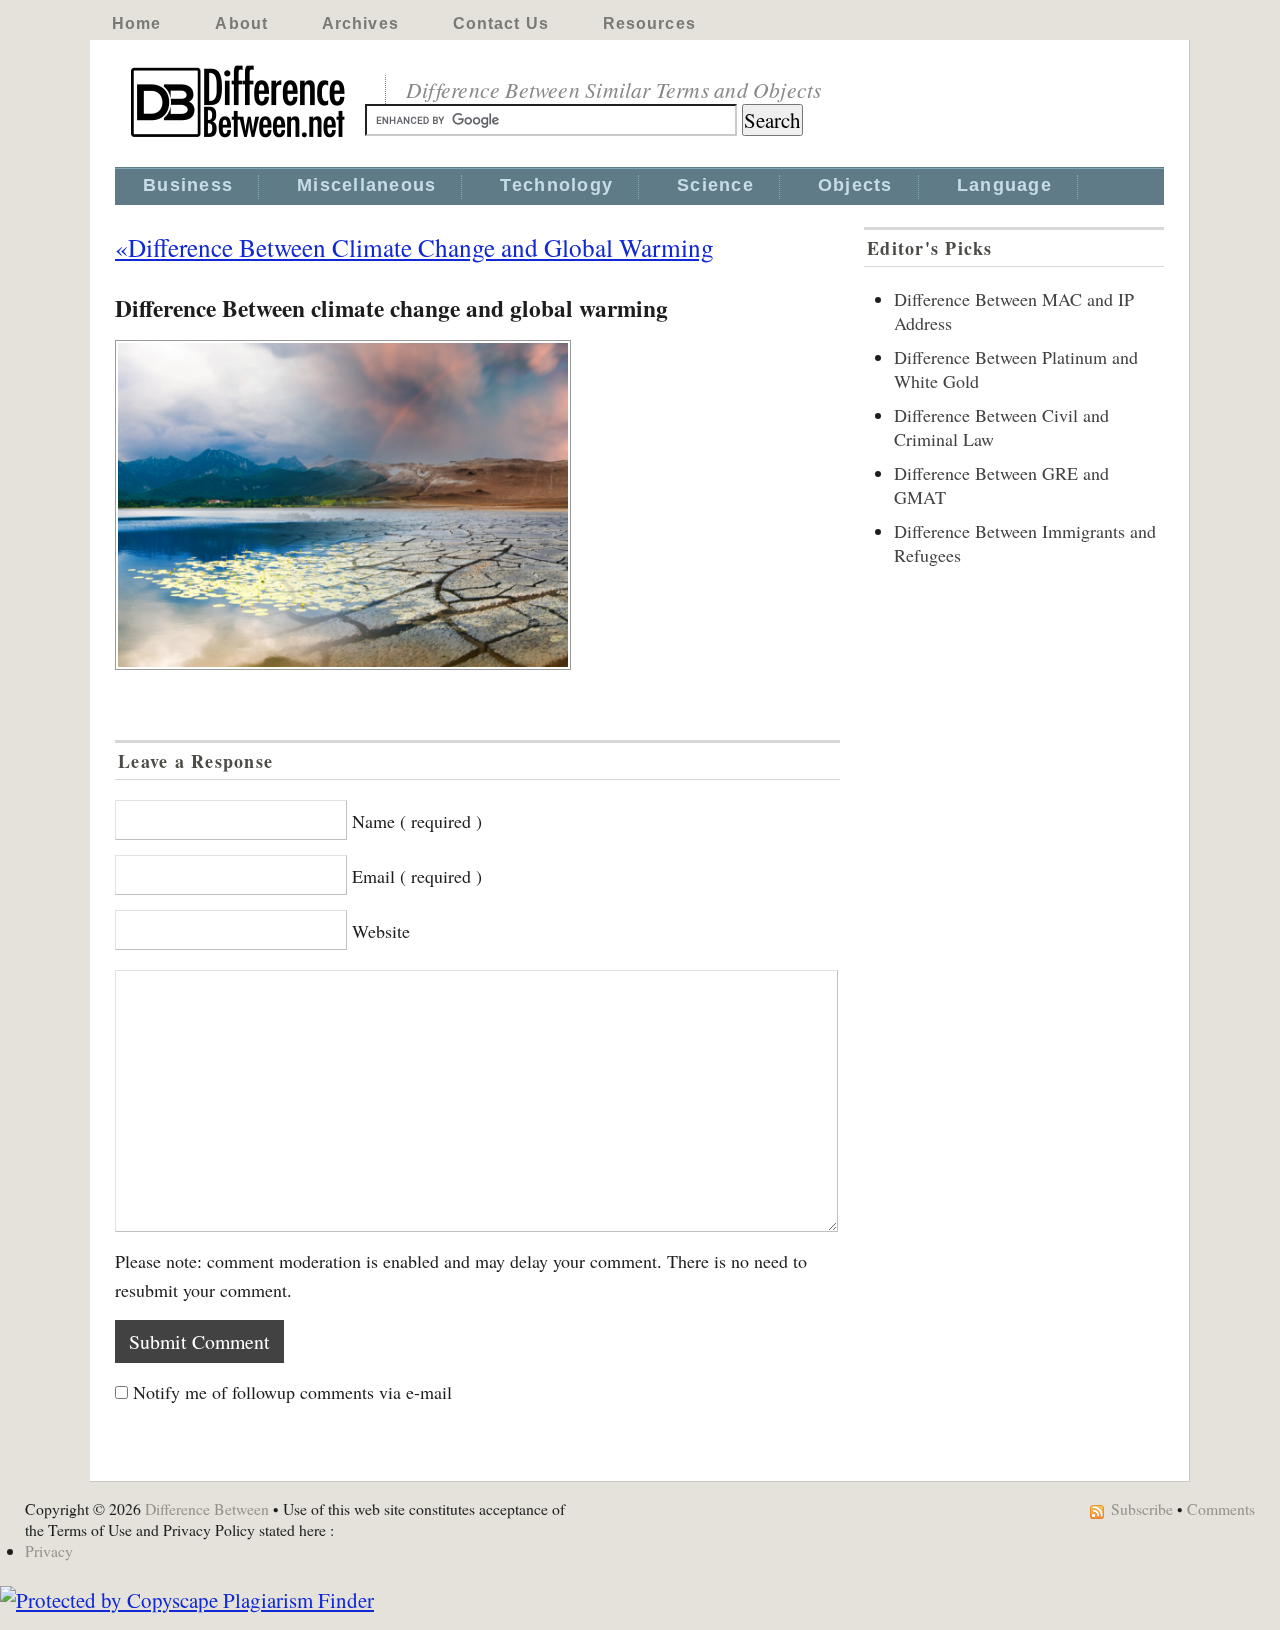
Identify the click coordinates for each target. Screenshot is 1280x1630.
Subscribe (1142, 1508)
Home (136, 23)
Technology (556, 185)
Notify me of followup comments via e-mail (292, 1392)
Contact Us (501, 23)
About (241, 23)
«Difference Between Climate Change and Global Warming (414, 247)
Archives (360, 23)
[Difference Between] (240, 138)
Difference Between (207, 1508)
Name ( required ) (417, 821)
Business (188, 185)
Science (715, 185)
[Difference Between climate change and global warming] (477, 505)
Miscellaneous (366, 185)
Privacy (49, 1550)
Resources (649, 23)
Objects (855, 185)
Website (381, 931)
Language (1004, 185)
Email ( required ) (417, 876)
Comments (1221, 1508)
